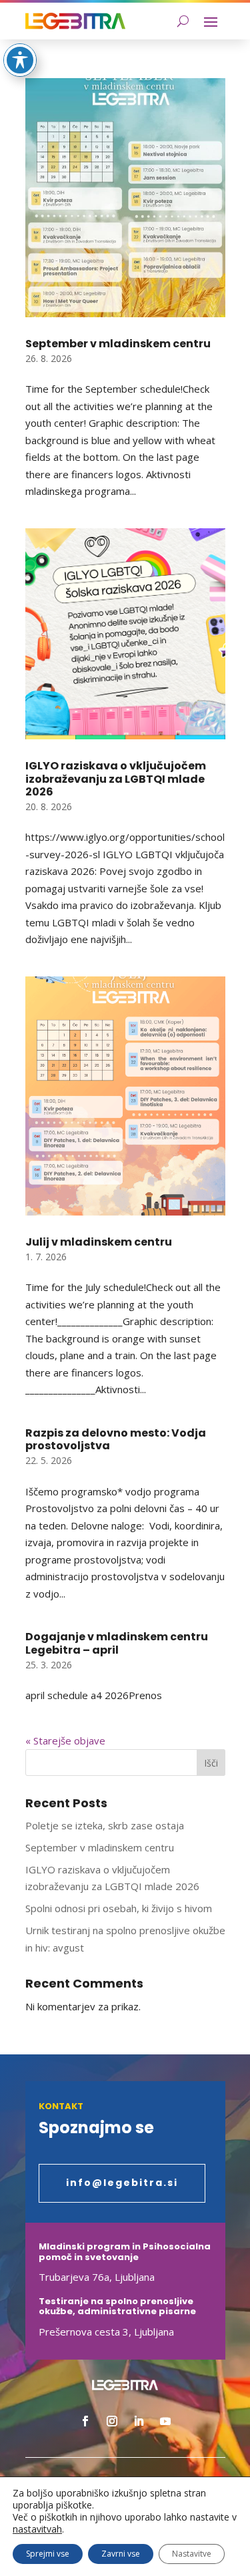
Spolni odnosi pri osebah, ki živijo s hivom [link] (119, 1908)
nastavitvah (37, 2529)
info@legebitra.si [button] (122, 2183)
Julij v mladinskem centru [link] (99, 1242)
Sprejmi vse (48, 2554)
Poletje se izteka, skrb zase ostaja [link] (105, 1825)
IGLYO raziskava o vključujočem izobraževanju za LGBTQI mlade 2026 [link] (116, 778)
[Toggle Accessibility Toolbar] (20, 60)
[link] (75, 21)
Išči (211, 1763)
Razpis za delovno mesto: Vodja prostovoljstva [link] (116, 1439)
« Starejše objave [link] (65, 1740)
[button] (211, 21)
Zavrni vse (121, 2554)
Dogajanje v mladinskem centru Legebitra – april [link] (117, 1643)
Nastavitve (192, 2554)
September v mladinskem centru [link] (118, 344)
